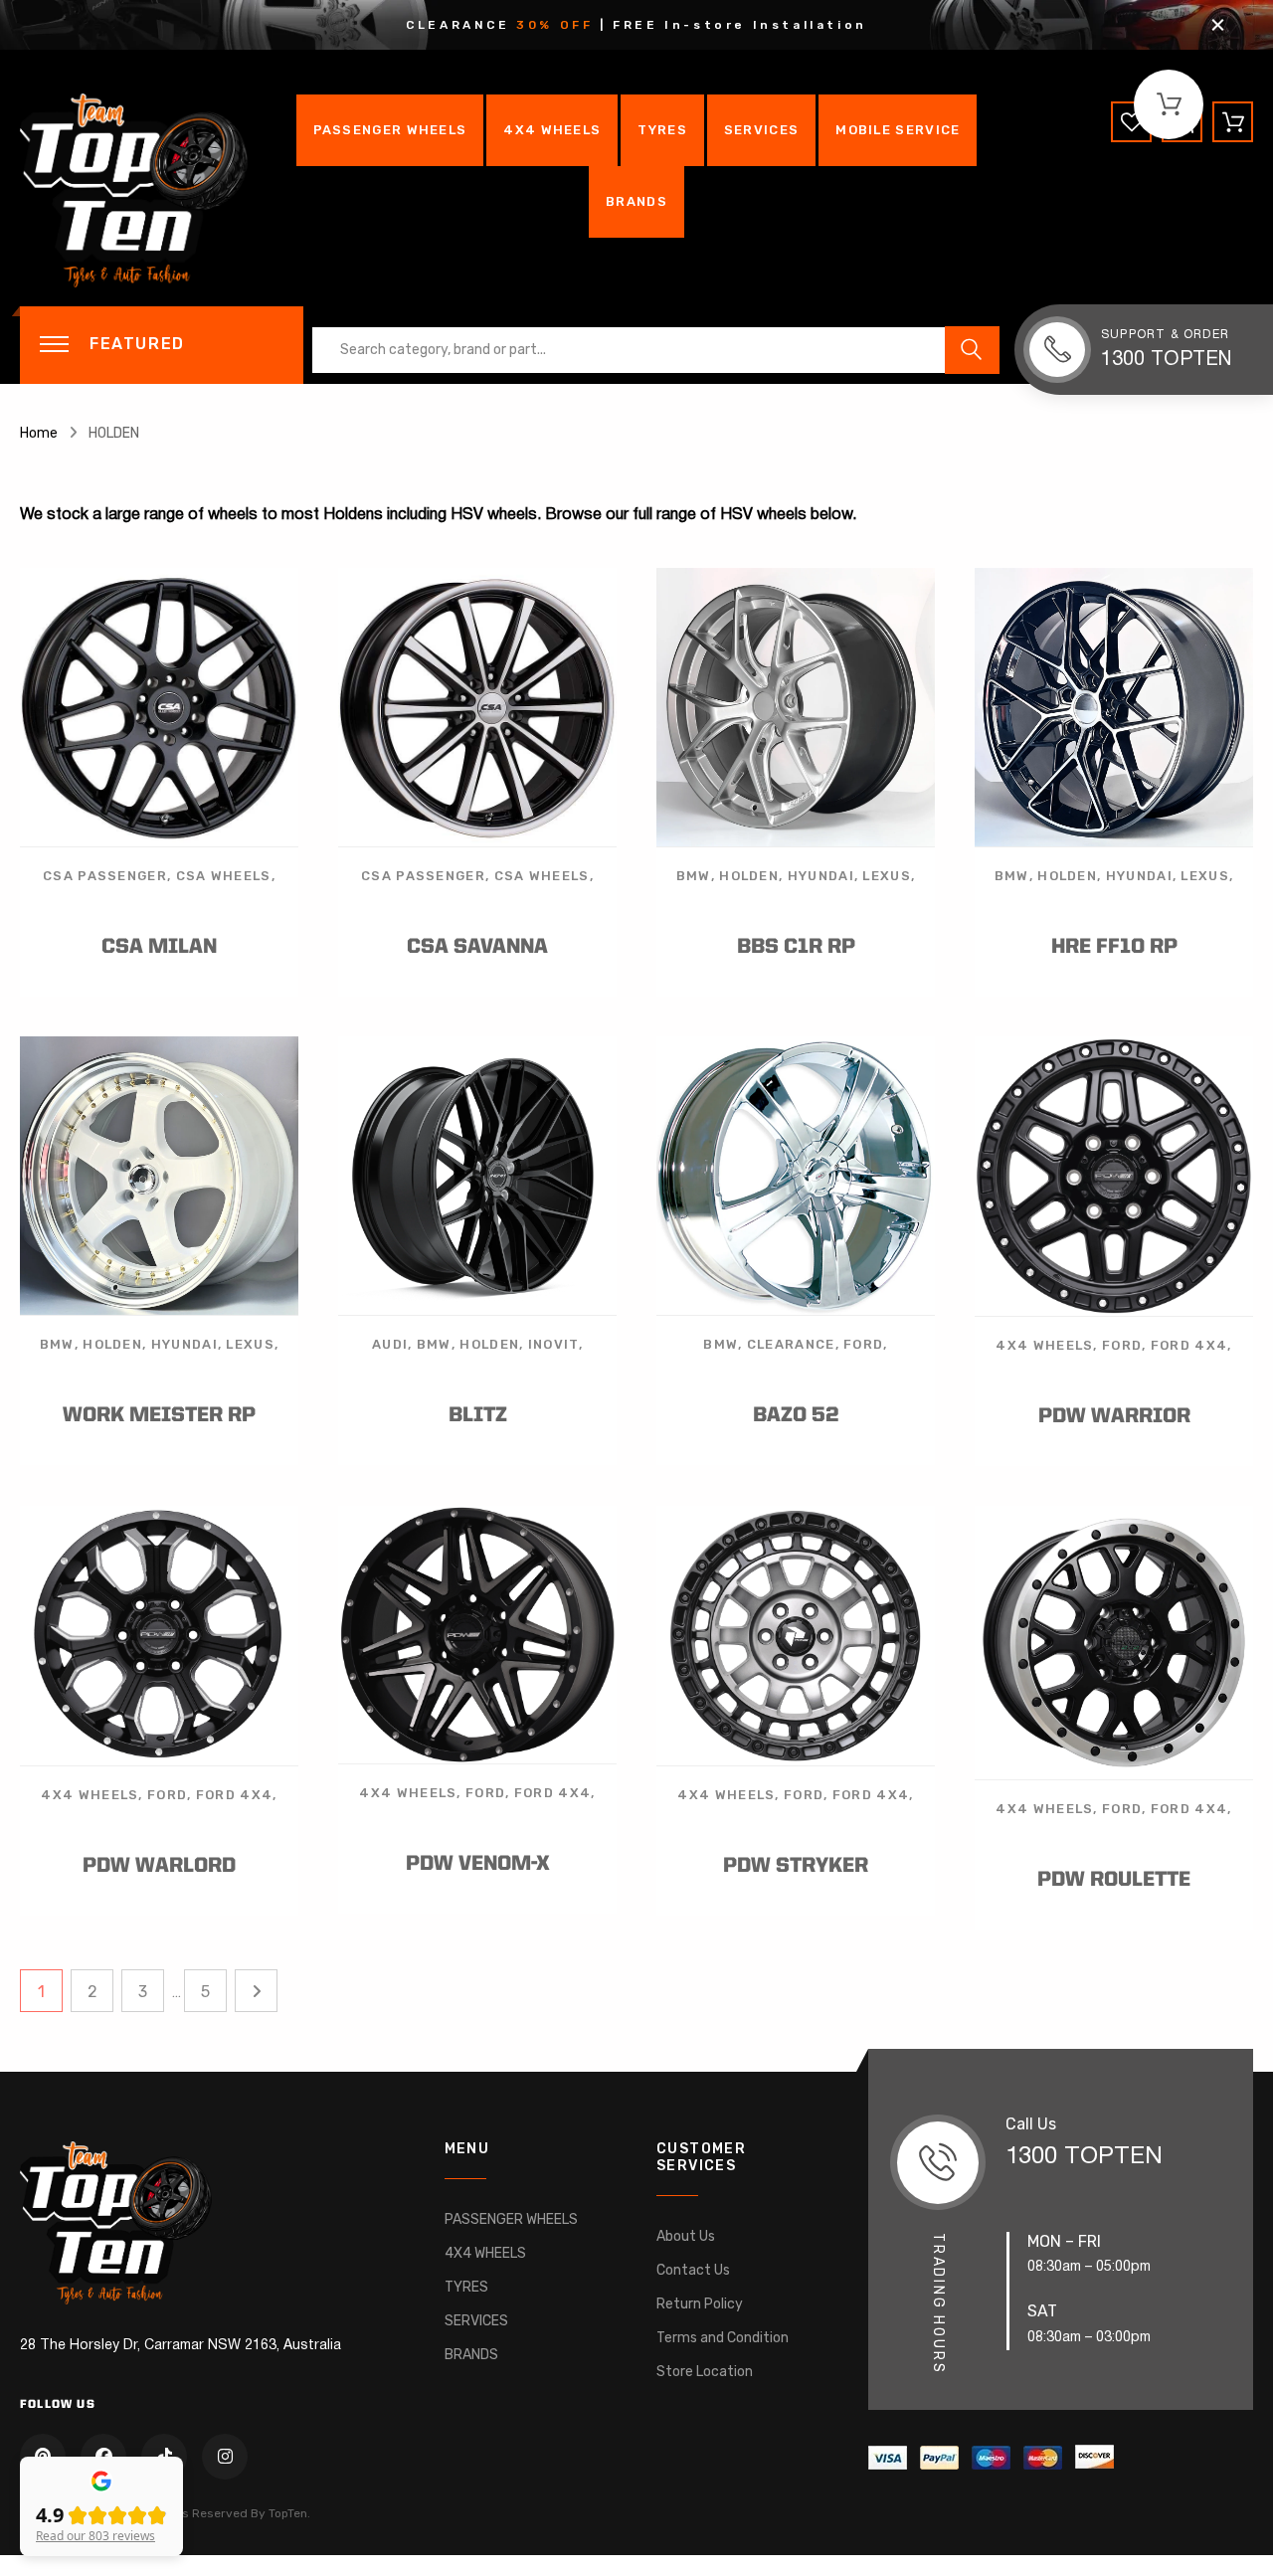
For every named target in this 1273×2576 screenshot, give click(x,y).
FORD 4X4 (1189, 1345)
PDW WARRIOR (1114, 1417)
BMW (694, 876)
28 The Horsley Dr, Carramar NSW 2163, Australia (181, 2346)
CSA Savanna (477, 947)
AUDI (390, 1344)
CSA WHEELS (224, 876)
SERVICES (761, 130)
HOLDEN (749, 876)
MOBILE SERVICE (898, 130)
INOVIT (553, 1344)
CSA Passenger (105, 876)
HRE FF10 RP (1114, 947)
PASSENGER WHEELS (390, 130)
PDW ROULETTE (1114, 1880)
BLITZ (478, 1416)
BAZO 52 (796, 1416)
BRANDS (636, 201)
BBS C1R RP (796, 947)
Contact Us (693, 2270)
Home (39, 433)
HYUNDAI (821, 876)
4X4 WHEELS (552, 130)
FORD (863, 1344)
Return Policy (700, 2304)
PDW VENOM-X (478, 1864)
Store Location (705, 2372)
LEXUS (887, 876)
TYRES (662, 130)
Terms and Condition (723, 2338)
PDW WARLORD (159, 1866)
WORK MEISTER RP (159, 1416)
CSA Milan (159, 947)
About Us (686, 2236)
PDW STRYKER (796, 1866)
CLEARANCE (791, 1344)
